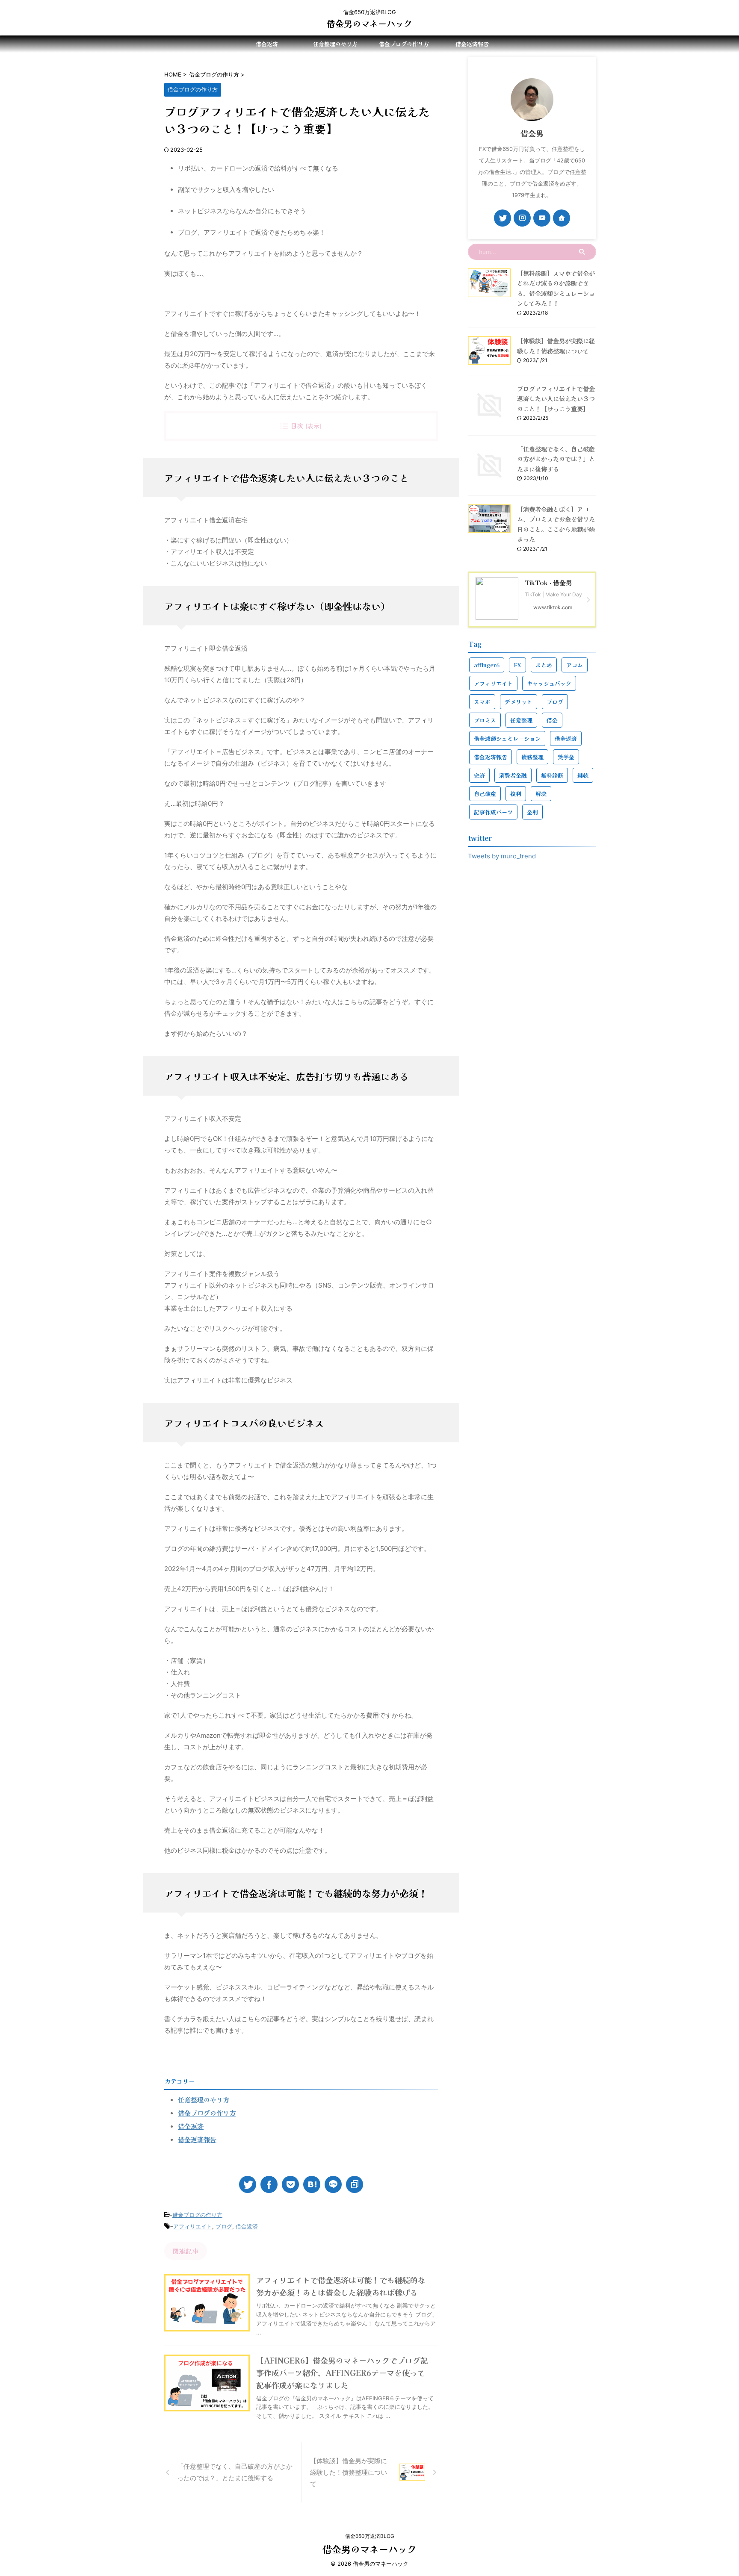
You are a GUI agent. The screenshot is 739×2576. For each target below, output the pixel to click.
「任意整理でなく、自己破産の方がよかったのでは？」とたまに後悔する (556, 459)
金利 (532, 812)
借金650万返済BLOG (370, 2536)
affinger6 (487, 665)
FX (517, 665)
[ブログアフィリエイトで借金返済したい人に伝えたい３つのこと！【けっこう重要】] (312, 2184)
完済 (479, 775)
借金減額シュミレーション (507, 738)
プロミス (485, 720)
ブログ (224, 2226)
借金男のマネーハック (369, 23)
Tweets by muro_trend (502, 856)
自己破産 (485, 794)
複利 (516, 794)
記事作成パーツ (493, 812)
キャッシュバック (549, 683)
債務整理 (532, 757)
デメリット (519, 702)
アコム (575, 665)
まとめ (544, 665)
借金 (552, 720)
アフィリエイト (193, 2226)
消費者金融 (513, 775)
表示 (313, 426)
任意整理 (521, 720)
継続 (583, 775)
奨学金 (566, 757)
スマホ (482, 702)
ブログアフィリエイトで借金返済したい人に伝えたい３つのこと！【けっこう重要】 (556, 398)
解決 (541, 794)
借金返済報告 (472, 44)
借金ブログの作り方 (404, 44)
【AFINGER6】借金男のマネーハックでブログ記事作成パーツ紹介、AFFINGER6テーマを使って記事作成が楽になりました (342, 2373)
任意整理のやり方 (335, 44)
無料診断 (552, 775)
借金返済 (267, 44)
